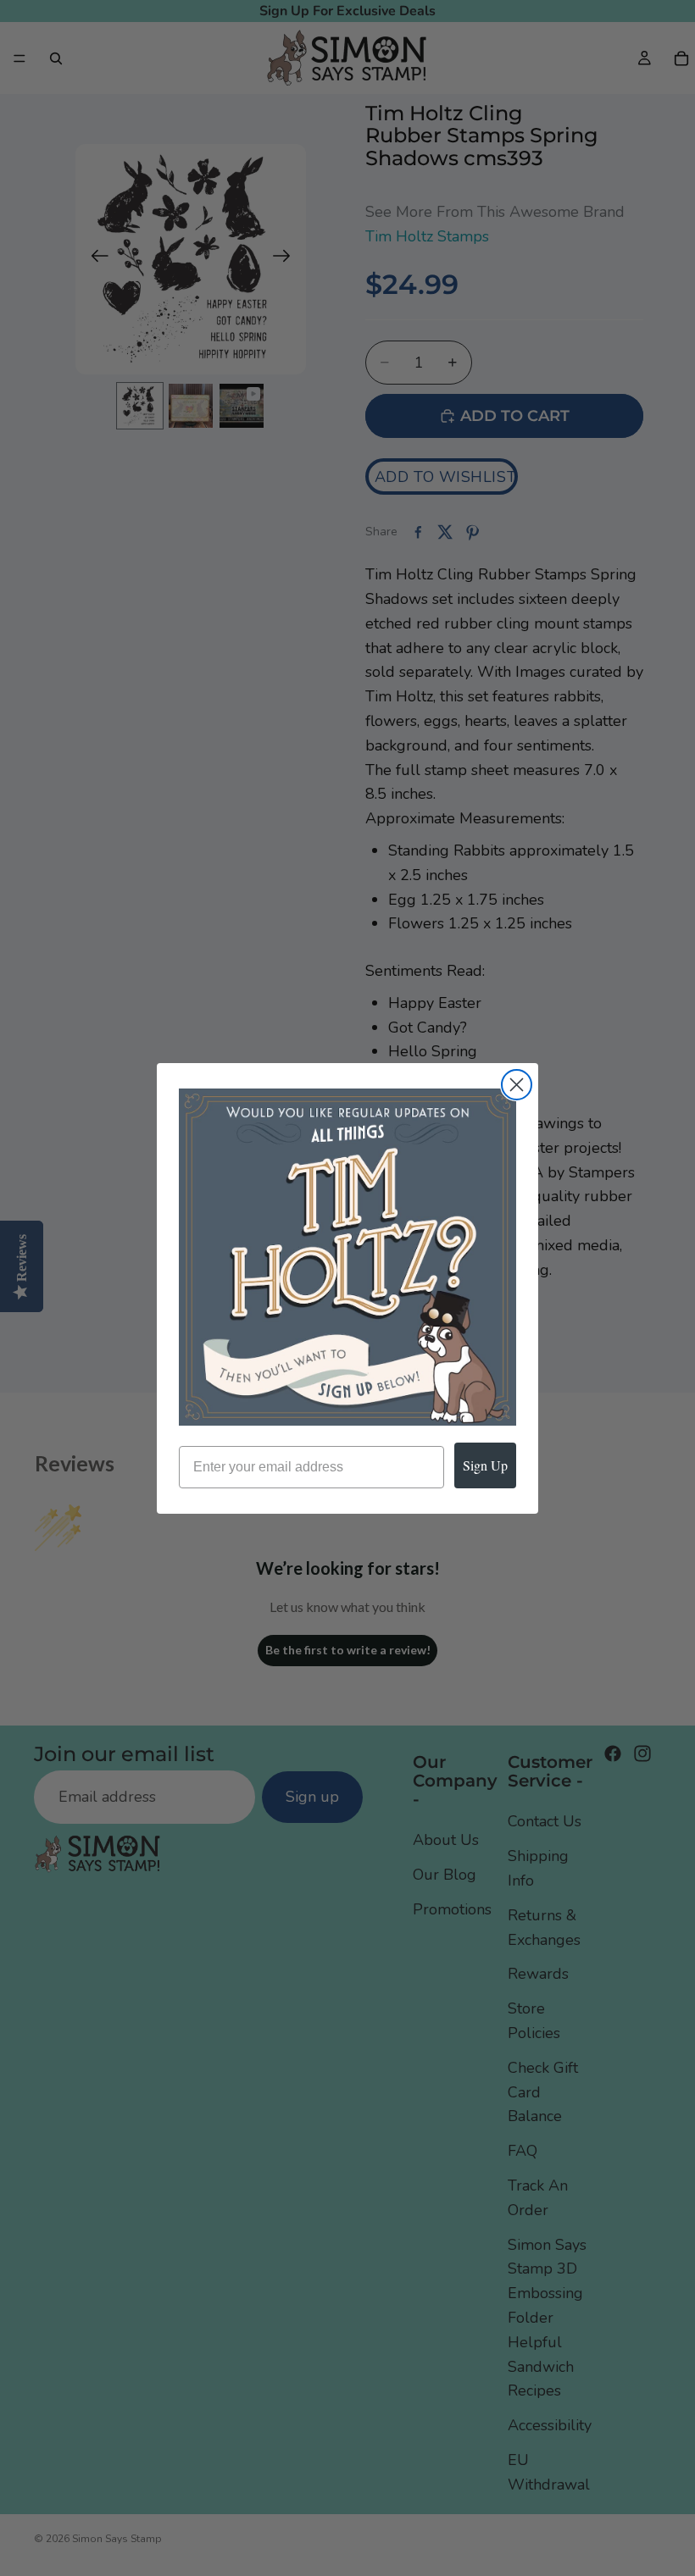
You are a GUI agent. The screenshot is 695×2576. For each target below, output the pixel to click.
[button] (347, 1257)
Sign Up (485, 1465)
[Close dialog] (517, 1085)
